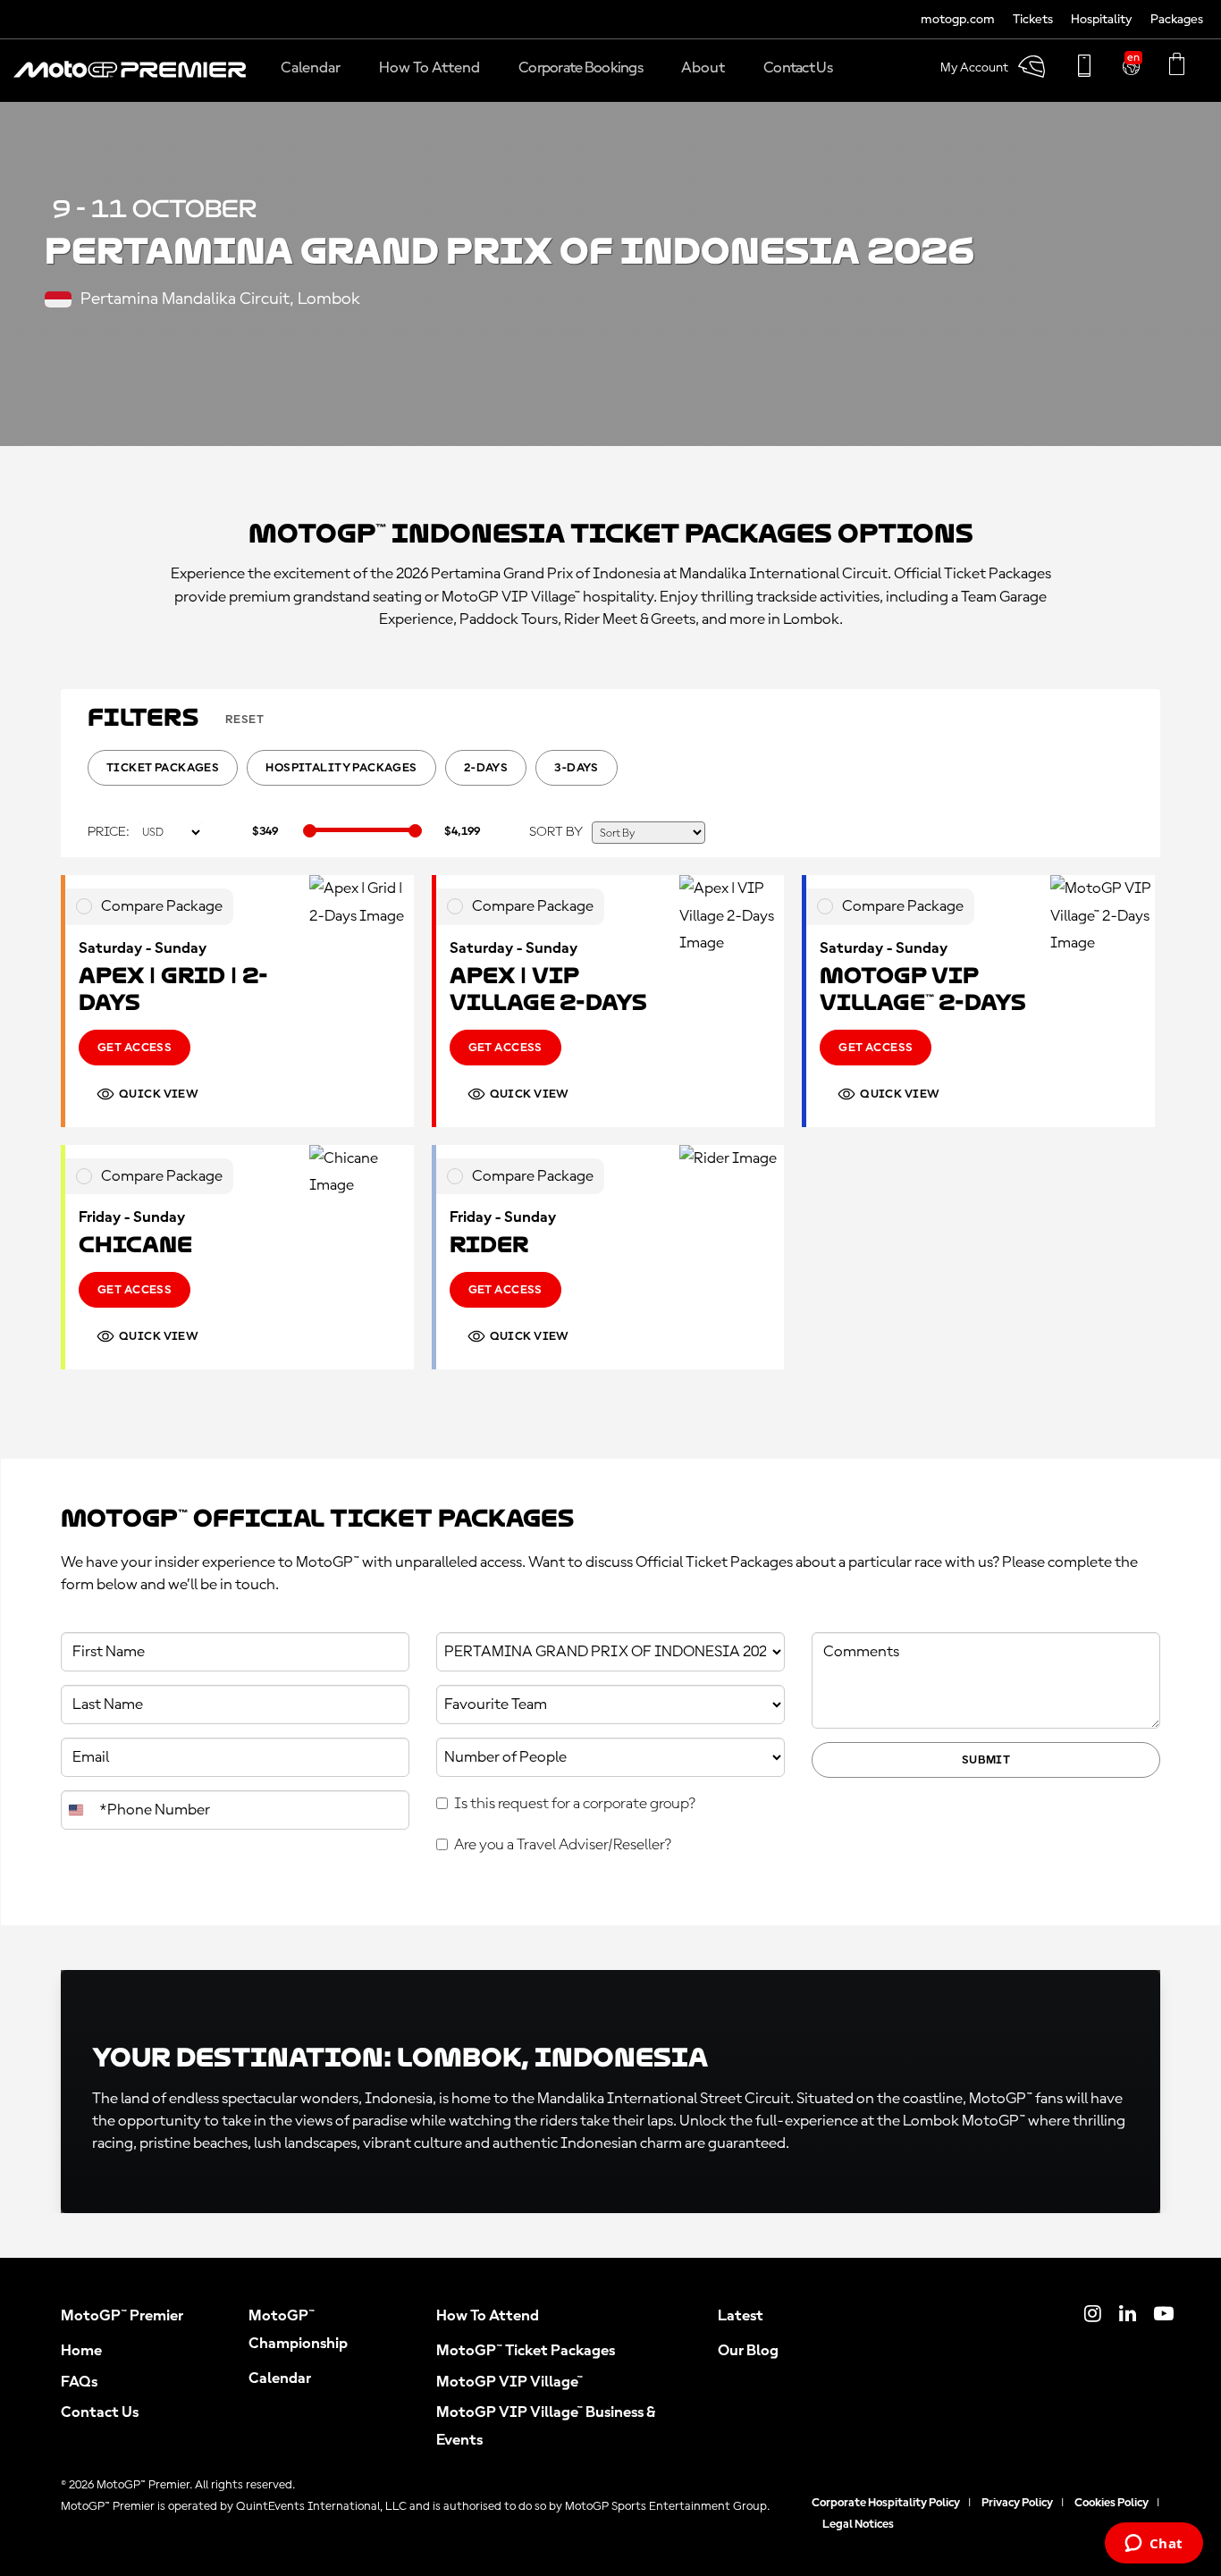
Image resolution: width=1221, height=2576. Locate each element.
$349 (265, 831)
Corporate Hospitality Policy (886, 2503)
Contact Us (100, 2412)
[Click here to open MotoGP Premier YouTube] (1164, 2316)
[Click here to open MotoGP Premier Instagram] (1093, 2316)
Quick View (159, 1094)
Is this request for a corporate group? (575, 1804)
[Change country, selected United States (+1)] (78, 1810)
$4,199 (462, 831)
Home (81, 2351)
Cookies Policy (1112, 2503)
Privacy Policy (1017, 2503)
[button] (130, 79)
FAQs (79, 2382)
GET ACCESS (135, 1048)
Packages (1177, 20)
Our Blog (748, 2351)
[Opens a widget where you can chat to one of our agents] (1154, 2545)
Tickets (1033, 20)
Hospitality (1102, 20)
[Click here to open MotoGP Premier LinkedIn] (1128, 2316)
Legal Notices (858, 2524)
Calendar (280, 2378)
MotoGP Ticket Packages (526, 2351)
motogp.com (958, 20)
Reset (244, 720)
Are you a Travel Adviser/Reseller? (563, 1845)
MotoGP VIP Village (509, 2382)
